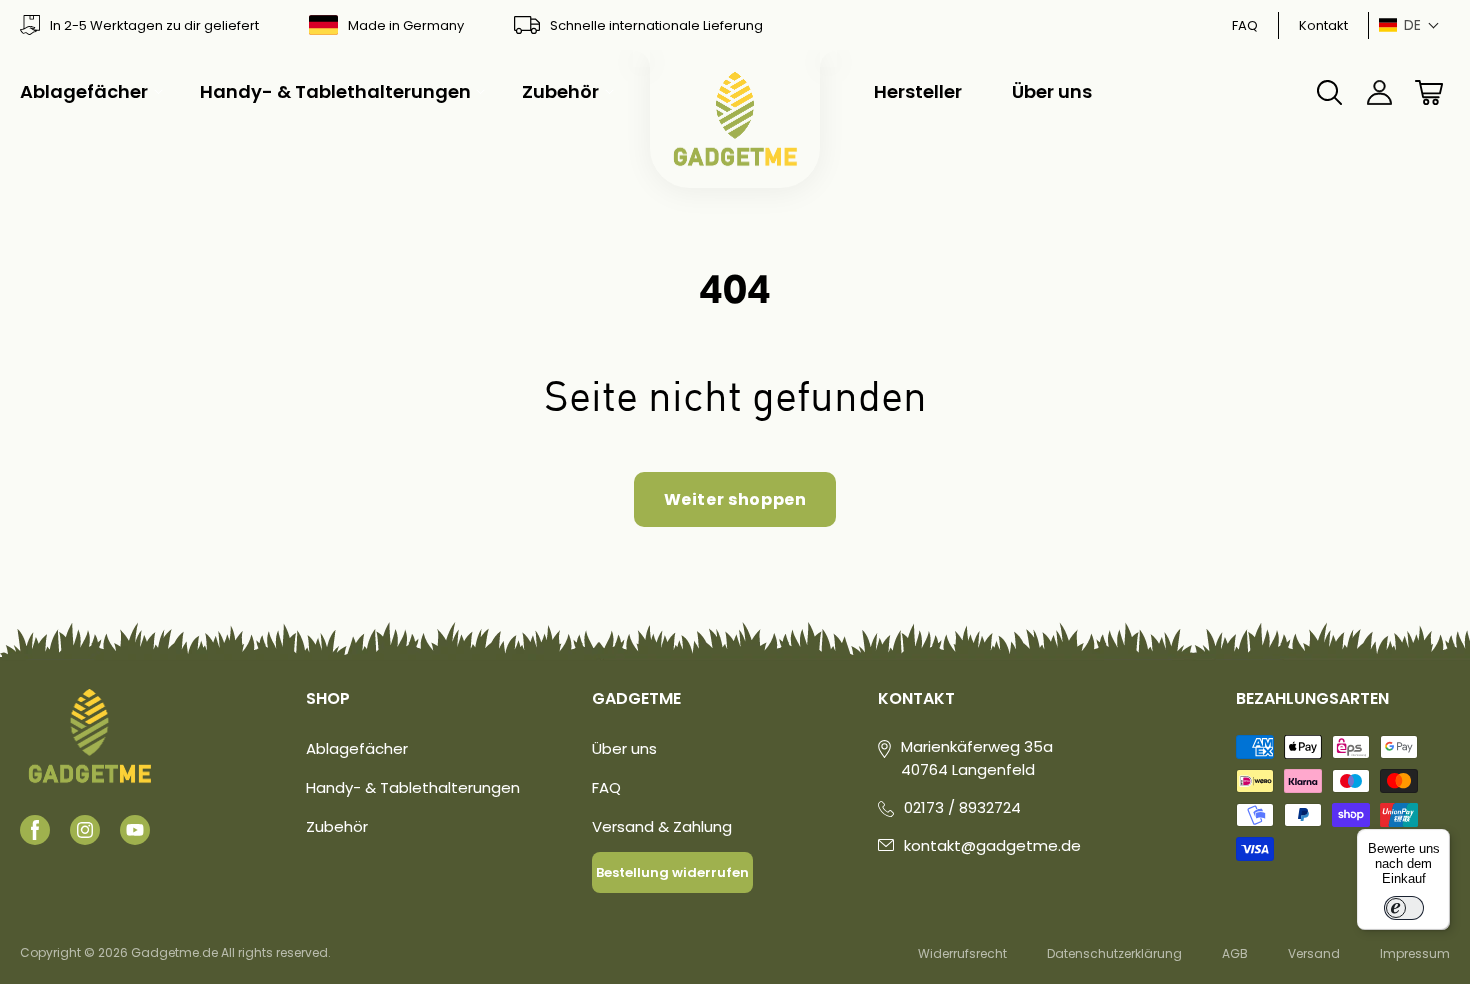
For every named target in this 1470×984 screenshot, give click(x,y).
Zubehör (337, 826)
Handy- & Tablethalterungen (413, 787)
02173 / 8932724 (962, 807)
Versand (1314, 953)
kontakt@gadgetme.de (992, 845)
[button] (1409, 25)
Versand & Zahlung (662, 826)
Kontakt (1323, 25)
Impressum (1415, 953)
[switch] (1404, 908)
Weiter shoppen (735, 499)
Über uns (624, 748)
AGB (1235, 953)
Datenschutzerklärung (1114, 953)
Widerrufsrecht (962, 953)
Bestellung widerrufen (672, 872)
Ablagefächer (357, 748)
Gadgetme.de (174, 952)
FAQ (1245, 25)
